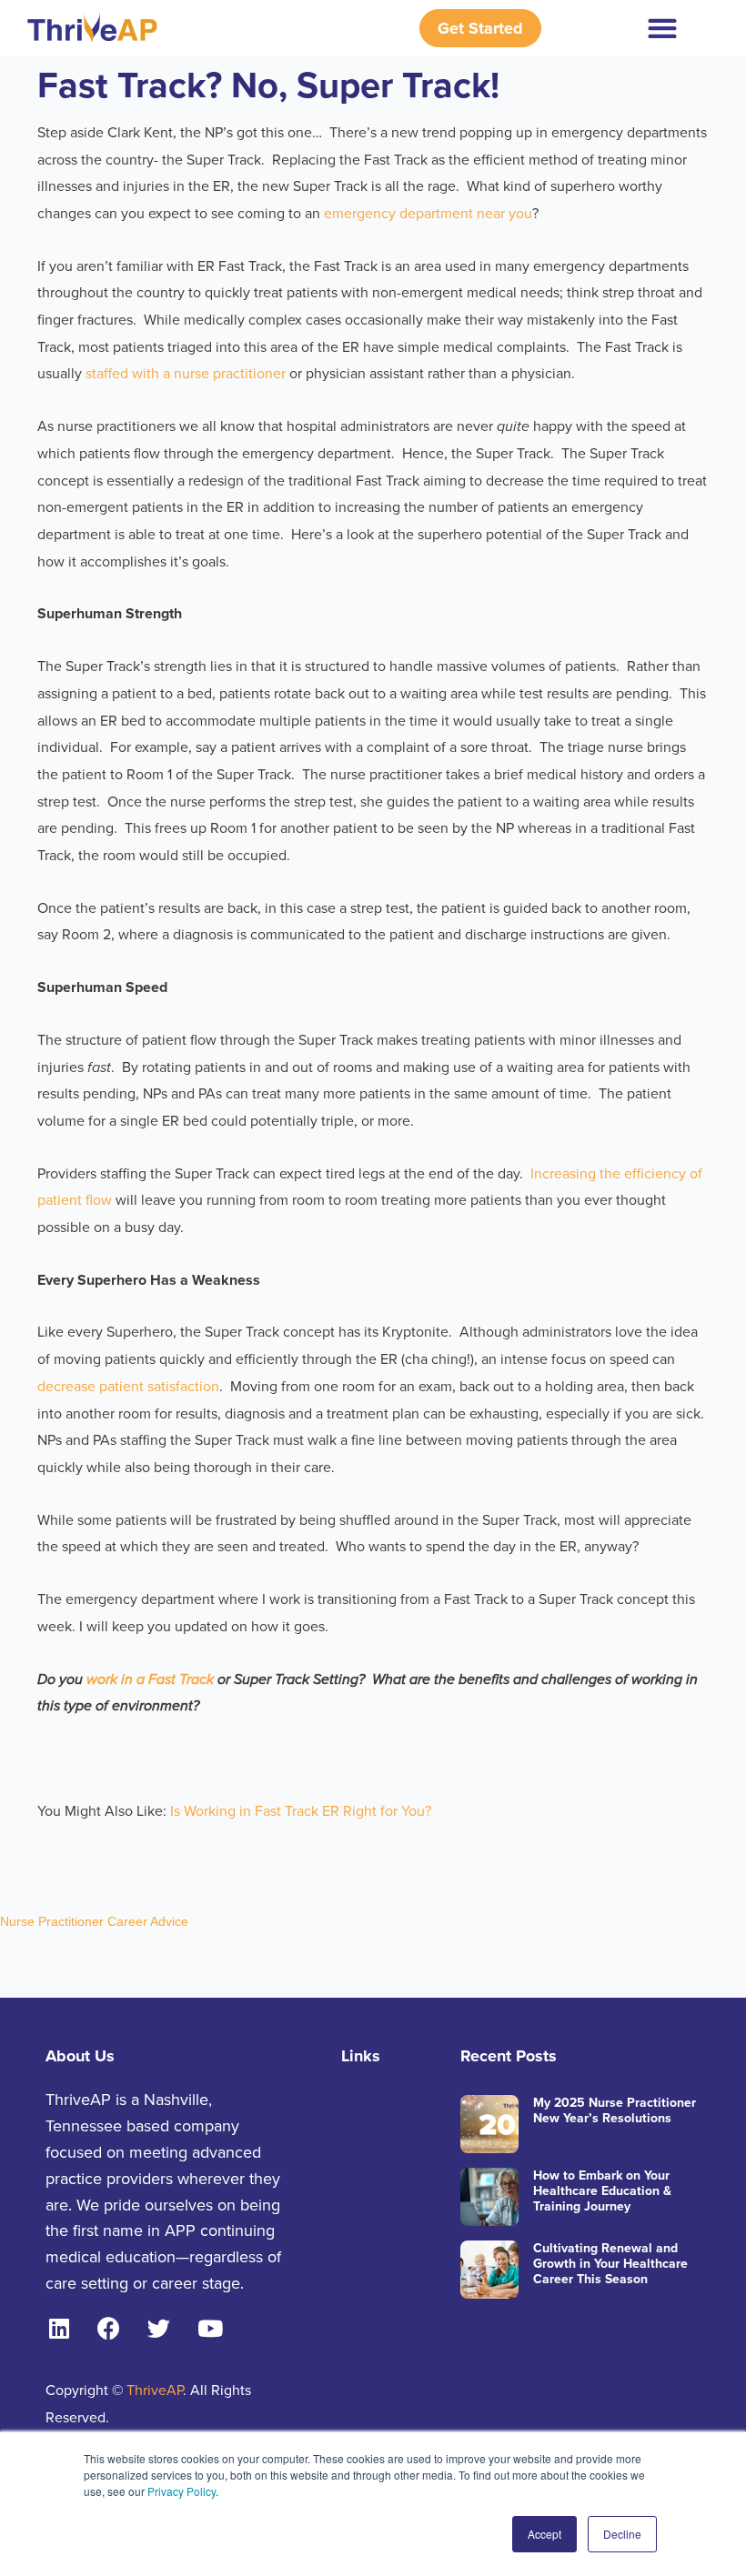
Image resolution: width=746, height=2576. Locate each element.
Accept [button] (544, 2534)
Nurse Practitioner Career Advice (94, 1922)
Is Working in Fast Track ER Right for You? (299, 1811)
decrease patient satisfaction (128, 1387)
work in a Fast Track (152, 1679)
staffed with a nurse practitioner (184, 374)
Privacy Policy (181, 2491)
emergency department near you (428, 214)
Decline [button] (622, 2534)
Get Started (480, 28)
